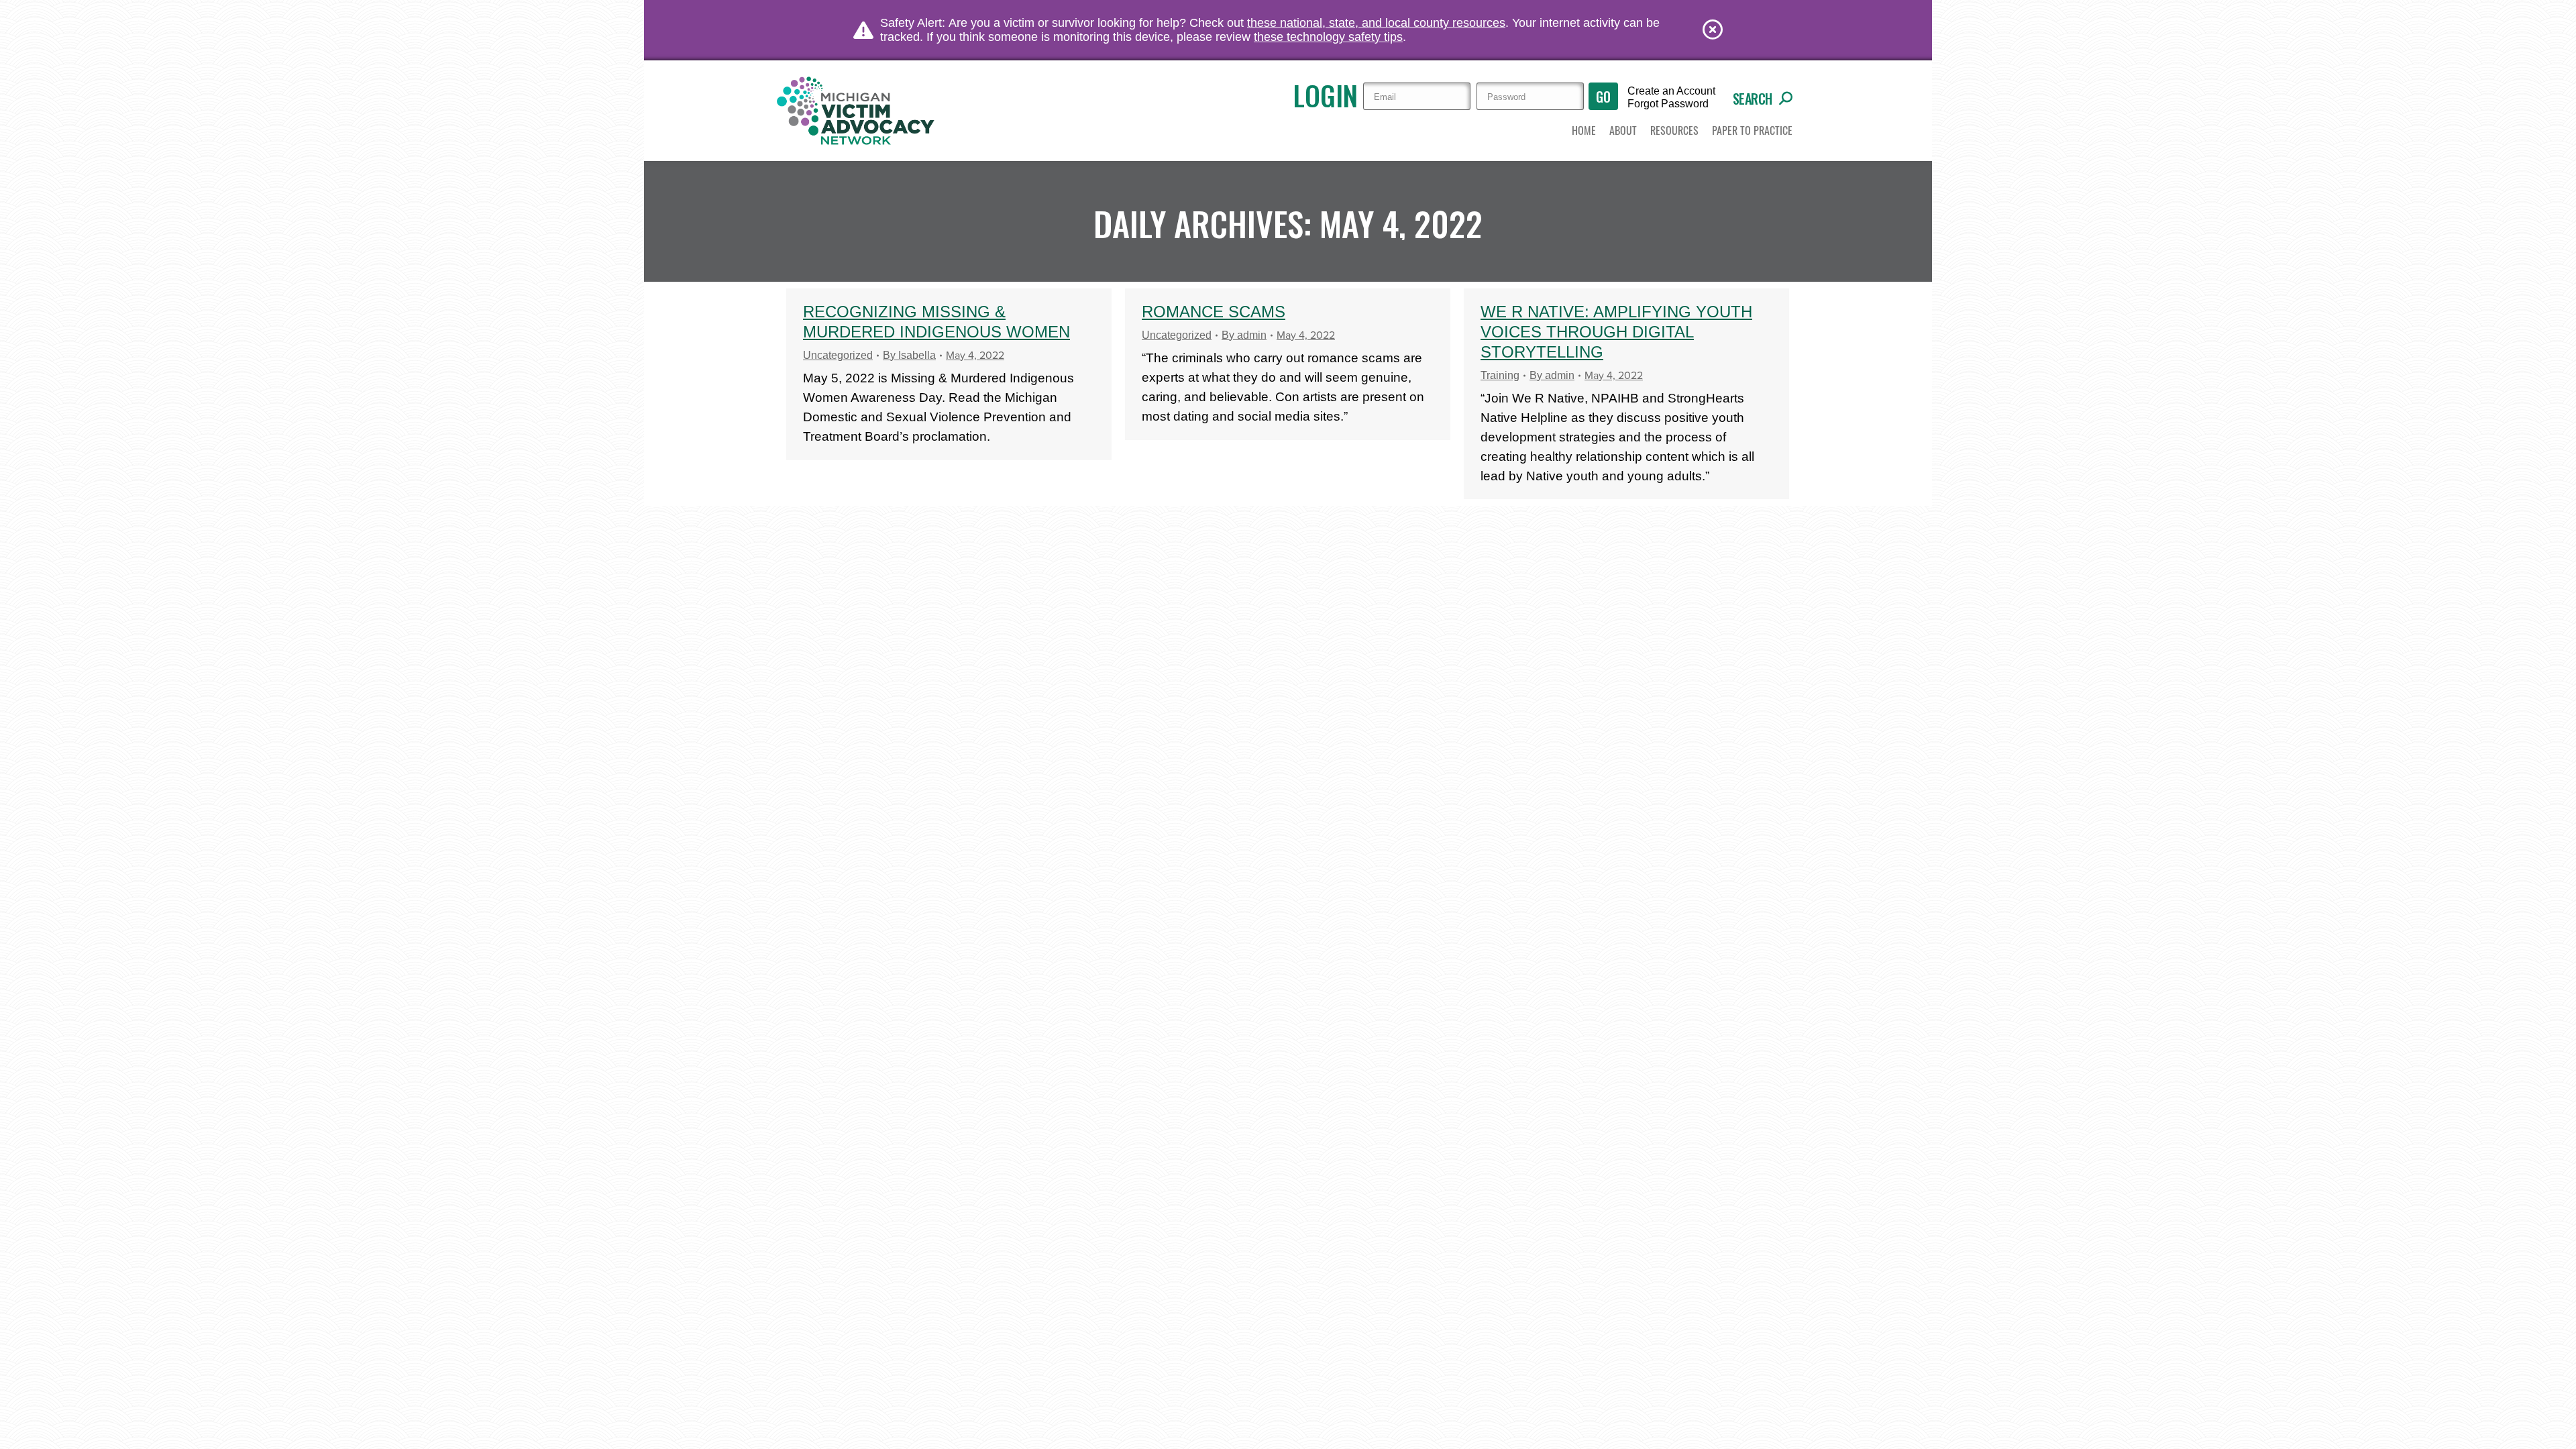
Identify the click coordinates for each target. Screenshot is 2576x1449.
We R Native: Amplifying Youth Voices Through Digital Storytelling (1616, 332)
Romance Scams (1214, 312)
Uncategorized (838, 355)
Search (1753, 99)
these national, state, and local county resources (1376, 23)
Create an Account (1671, 91)
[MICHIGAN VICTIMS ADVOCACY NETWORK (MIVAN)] (857, 111)
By (909, 355)
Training (1500, 375)
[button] (1623, 131)
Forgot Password (1668, 104)
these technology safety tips (1328, 37)
